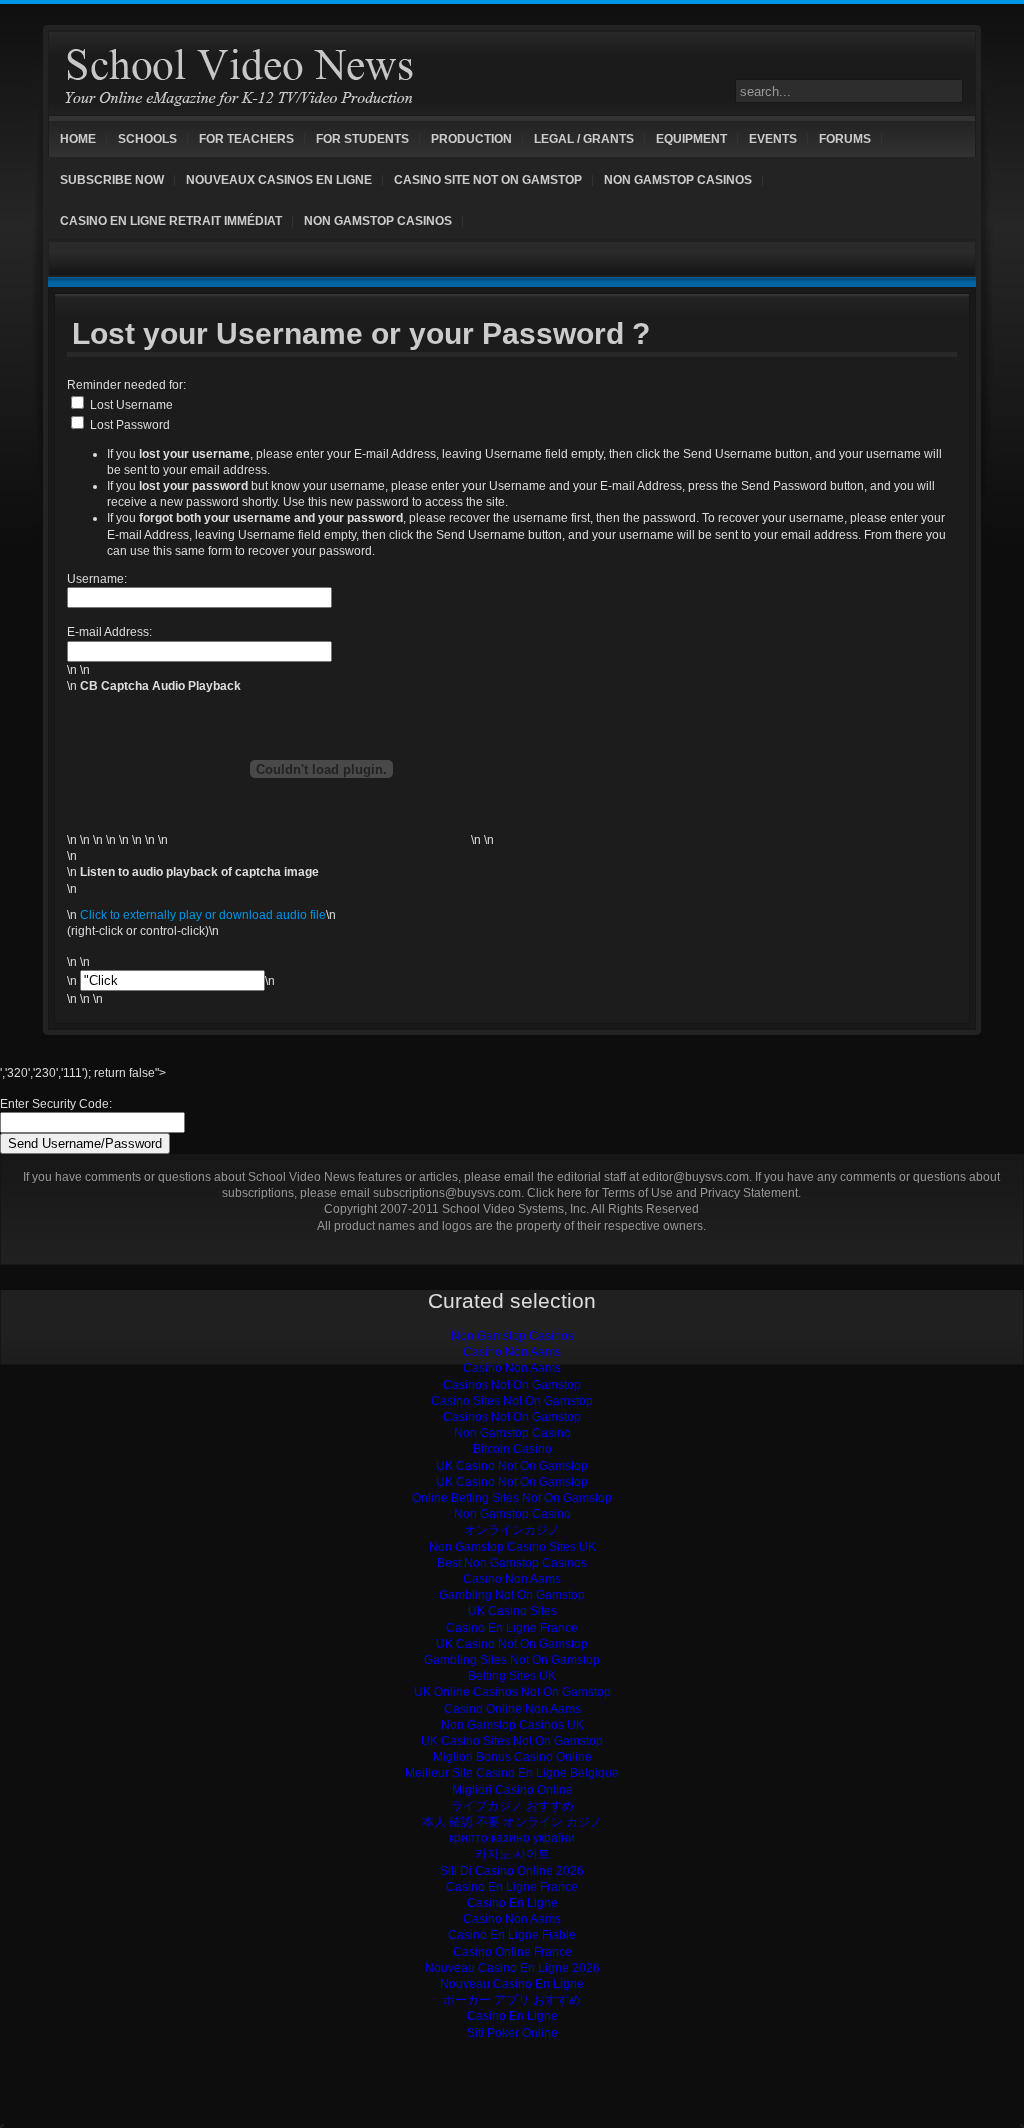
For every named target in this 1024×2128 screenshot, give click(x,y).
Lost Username (131, 405)
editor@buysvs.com (695, 1177)
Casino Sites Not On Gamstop (512, 1401)
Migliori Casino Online (512, 1790)
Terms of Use (637, 1193)
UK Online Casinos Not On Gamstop (512, 1692)
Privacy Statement (749, 1193)
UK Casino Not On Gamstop (512, 1466)
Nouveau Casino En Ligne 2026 (512, 1968)
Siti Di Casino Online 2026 (512, 1871)
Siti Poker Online (512, 2033)
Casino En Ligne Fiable (512, 1935)
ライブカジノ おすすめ (512, 1806)
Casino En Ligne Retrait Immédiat (171, 221)
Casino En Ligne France (512, 1628)
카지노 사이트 (512, 1854)
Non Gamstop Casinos (678, 180)
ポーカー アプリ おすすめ (512, 2000)
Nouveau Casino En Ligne (512, 1984)
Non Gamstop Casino (512, 1433)
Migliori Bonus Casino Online (512, 1757)
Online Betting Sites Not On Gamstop (512, 1498)
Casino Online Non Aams (512, 1709)
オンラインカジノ (512, 1530)
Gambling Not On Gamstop (512, 1595)
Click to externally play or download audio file (203, 915)
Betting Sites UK (512, 1676)
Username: (97, 579)
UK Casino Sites (512, 1611)
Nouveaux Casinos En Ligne (279, 180)
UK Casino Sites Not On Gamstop (512, 1741)
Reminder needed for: (126, 385)
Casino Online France (512, 1952)
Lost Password (130, 425)
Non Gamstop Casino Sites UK (512, 1547)
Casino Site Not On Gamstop (488, 180)
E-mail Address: (109, 632)
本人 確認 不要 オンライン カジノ (512, 1822)
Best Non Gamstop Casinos (512, 1563)
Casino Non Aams (512, 1352)
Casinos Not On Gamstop (512, 1385)
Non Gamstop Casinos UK (512, 1725)
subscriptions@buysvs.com (447, 1193)
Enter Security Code (54, 1104)
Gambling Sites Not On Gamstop (512, 1660)
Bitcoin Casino (512, 1449)
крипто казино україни (512, 1838)
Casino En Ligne (512, 1903)
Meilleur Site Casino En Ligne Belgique (512, 1773)
